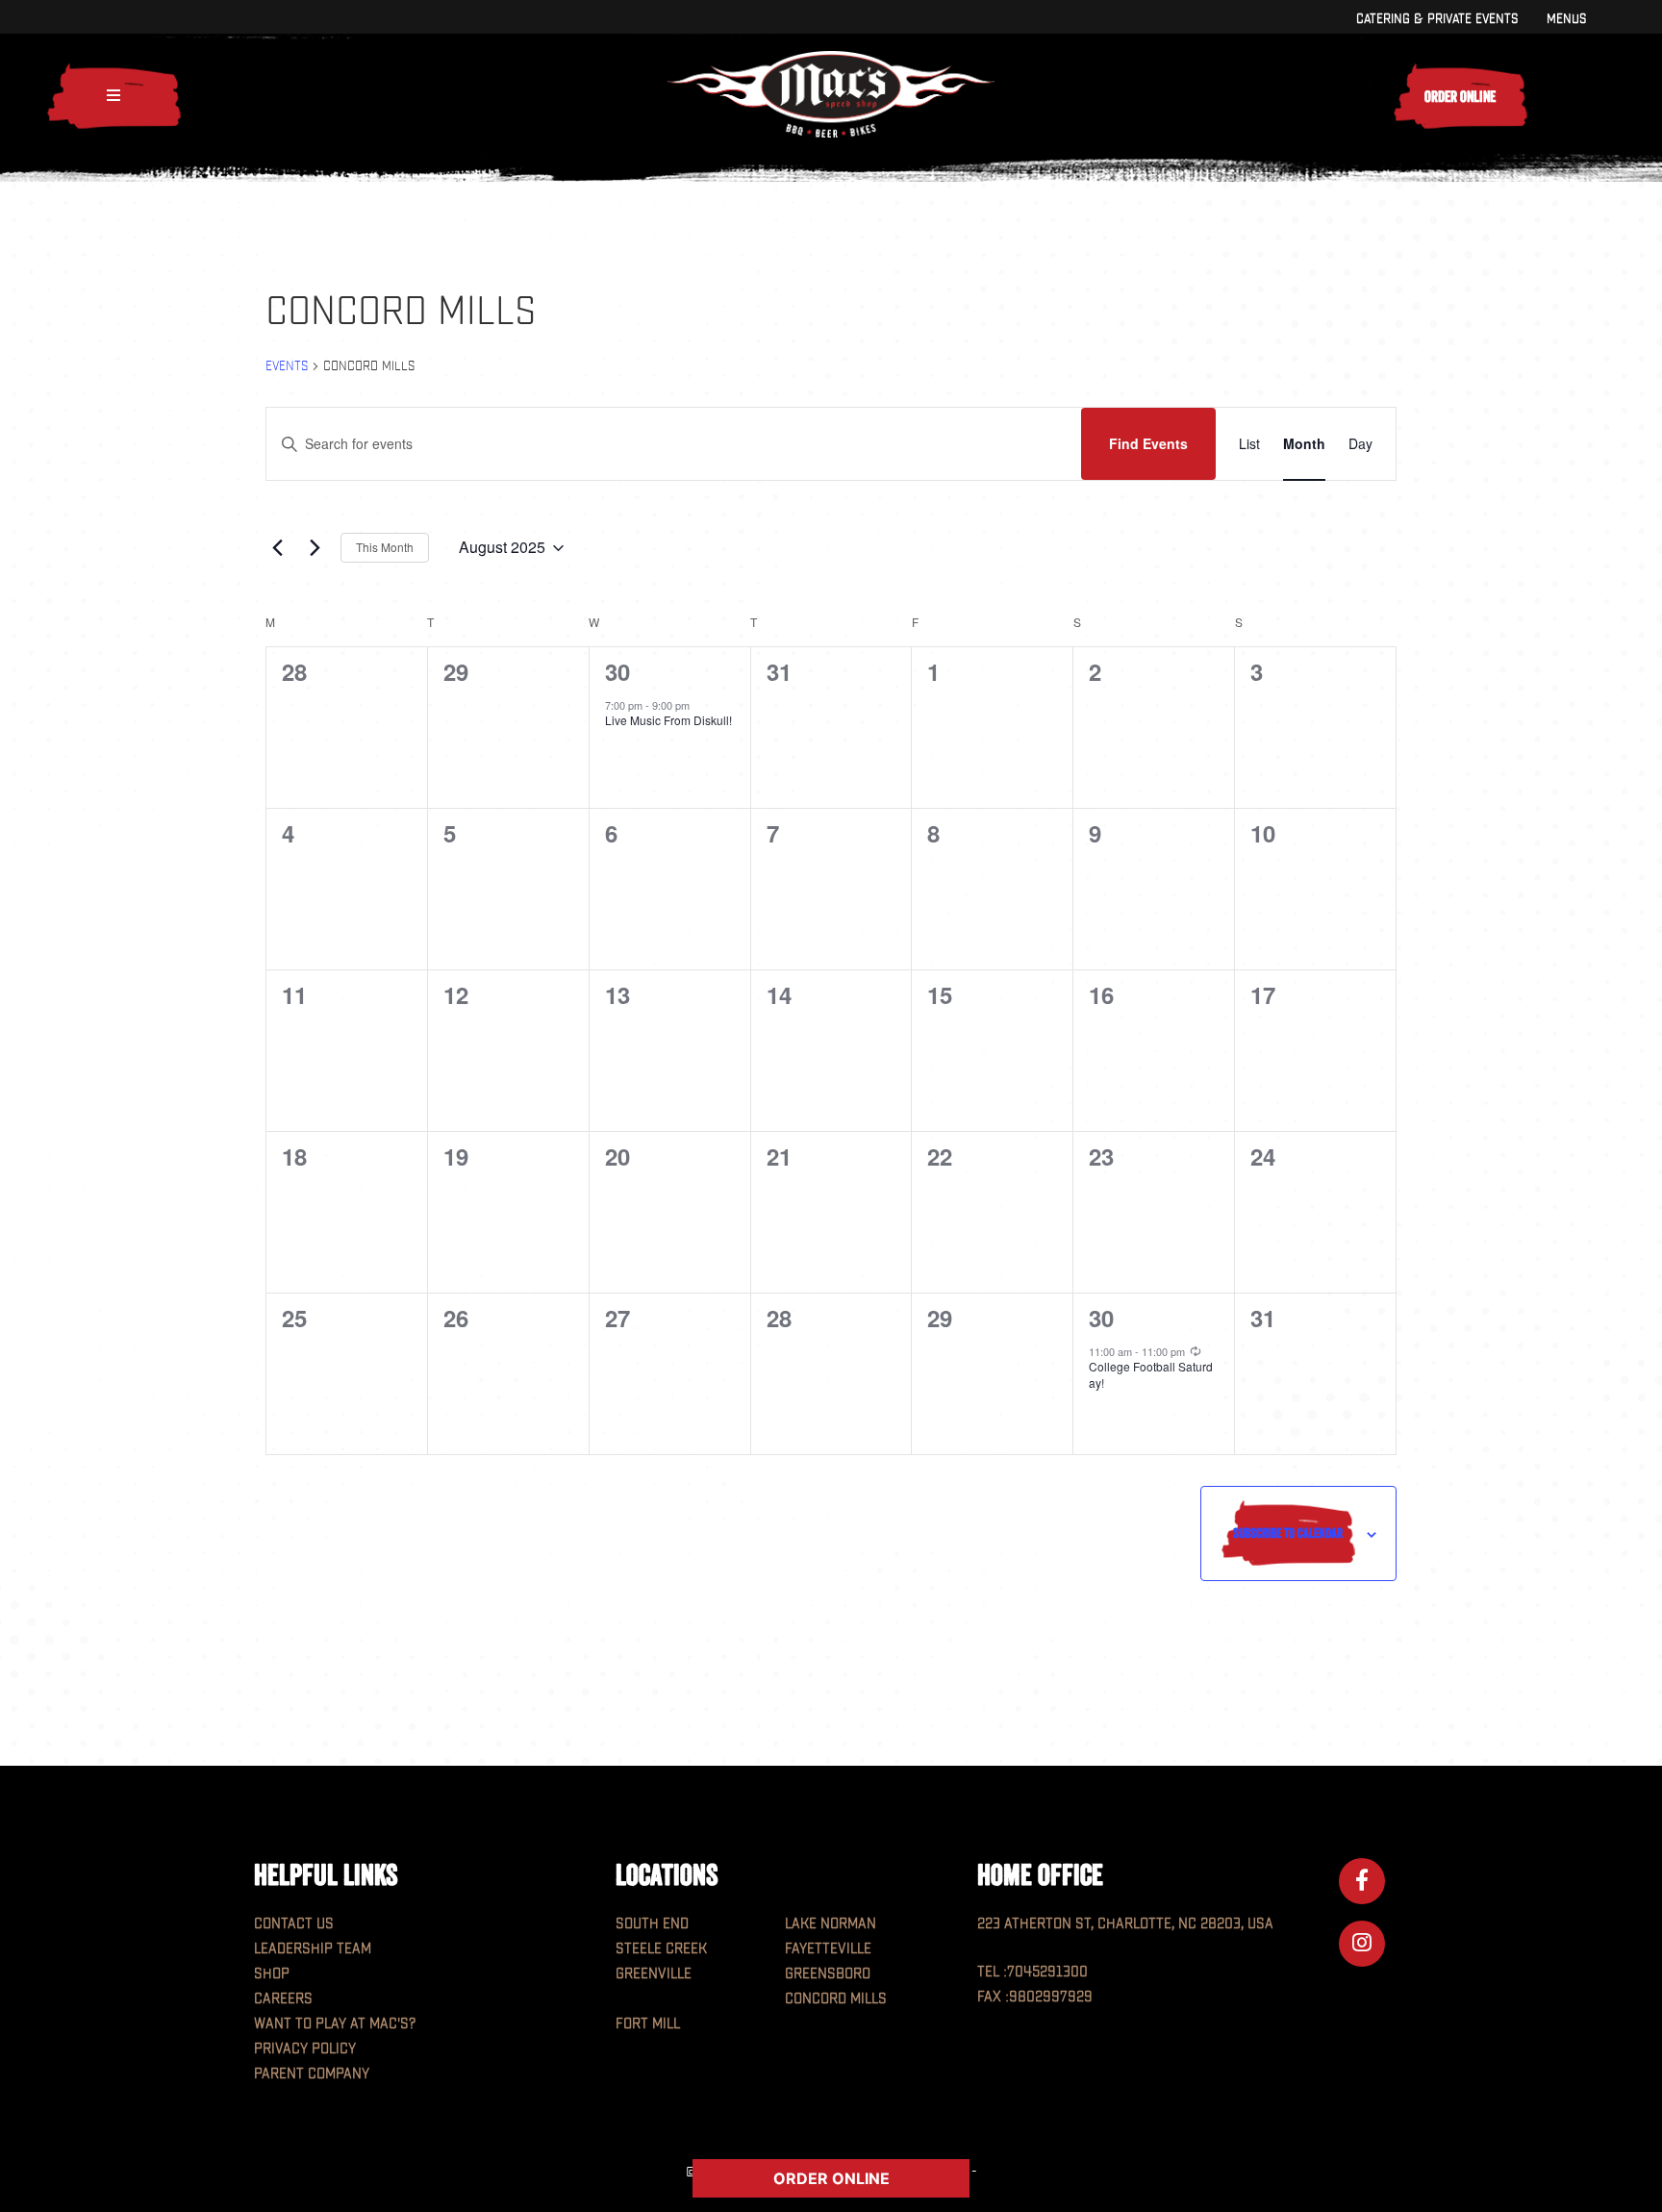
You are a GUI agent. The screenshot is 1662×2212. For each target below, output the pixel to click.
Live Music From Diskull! (668, 720)
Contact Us (294, 1924)
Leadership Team (313, 1949)
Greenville (654, 1974)
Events (287, 366)
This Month (385, 547)
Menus (1566, 19)
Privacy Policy (305, 2049)
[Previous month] (277, 548)
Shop (272, 1974)
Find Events (1148, 443)
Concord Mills (836, 1999)
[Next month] (315, 548)
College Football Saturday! (1151, 1374)
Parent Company (312, 2074)
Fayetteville (828, 1949)
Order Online (1460, 96)
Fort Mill (648, 2024)
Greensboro (828, 1974)
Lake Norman (831, 1924)
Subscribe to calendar (1288, 1533)
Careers (283, 1999)
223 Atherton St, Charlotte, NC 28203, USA (1125, 1924)
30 (617, 671)
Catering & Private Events (1437, 19)
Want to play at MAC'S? (335, 2024)
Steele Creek (661, 1949)
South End (652, 1924)
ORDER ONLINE (831, 2178)
